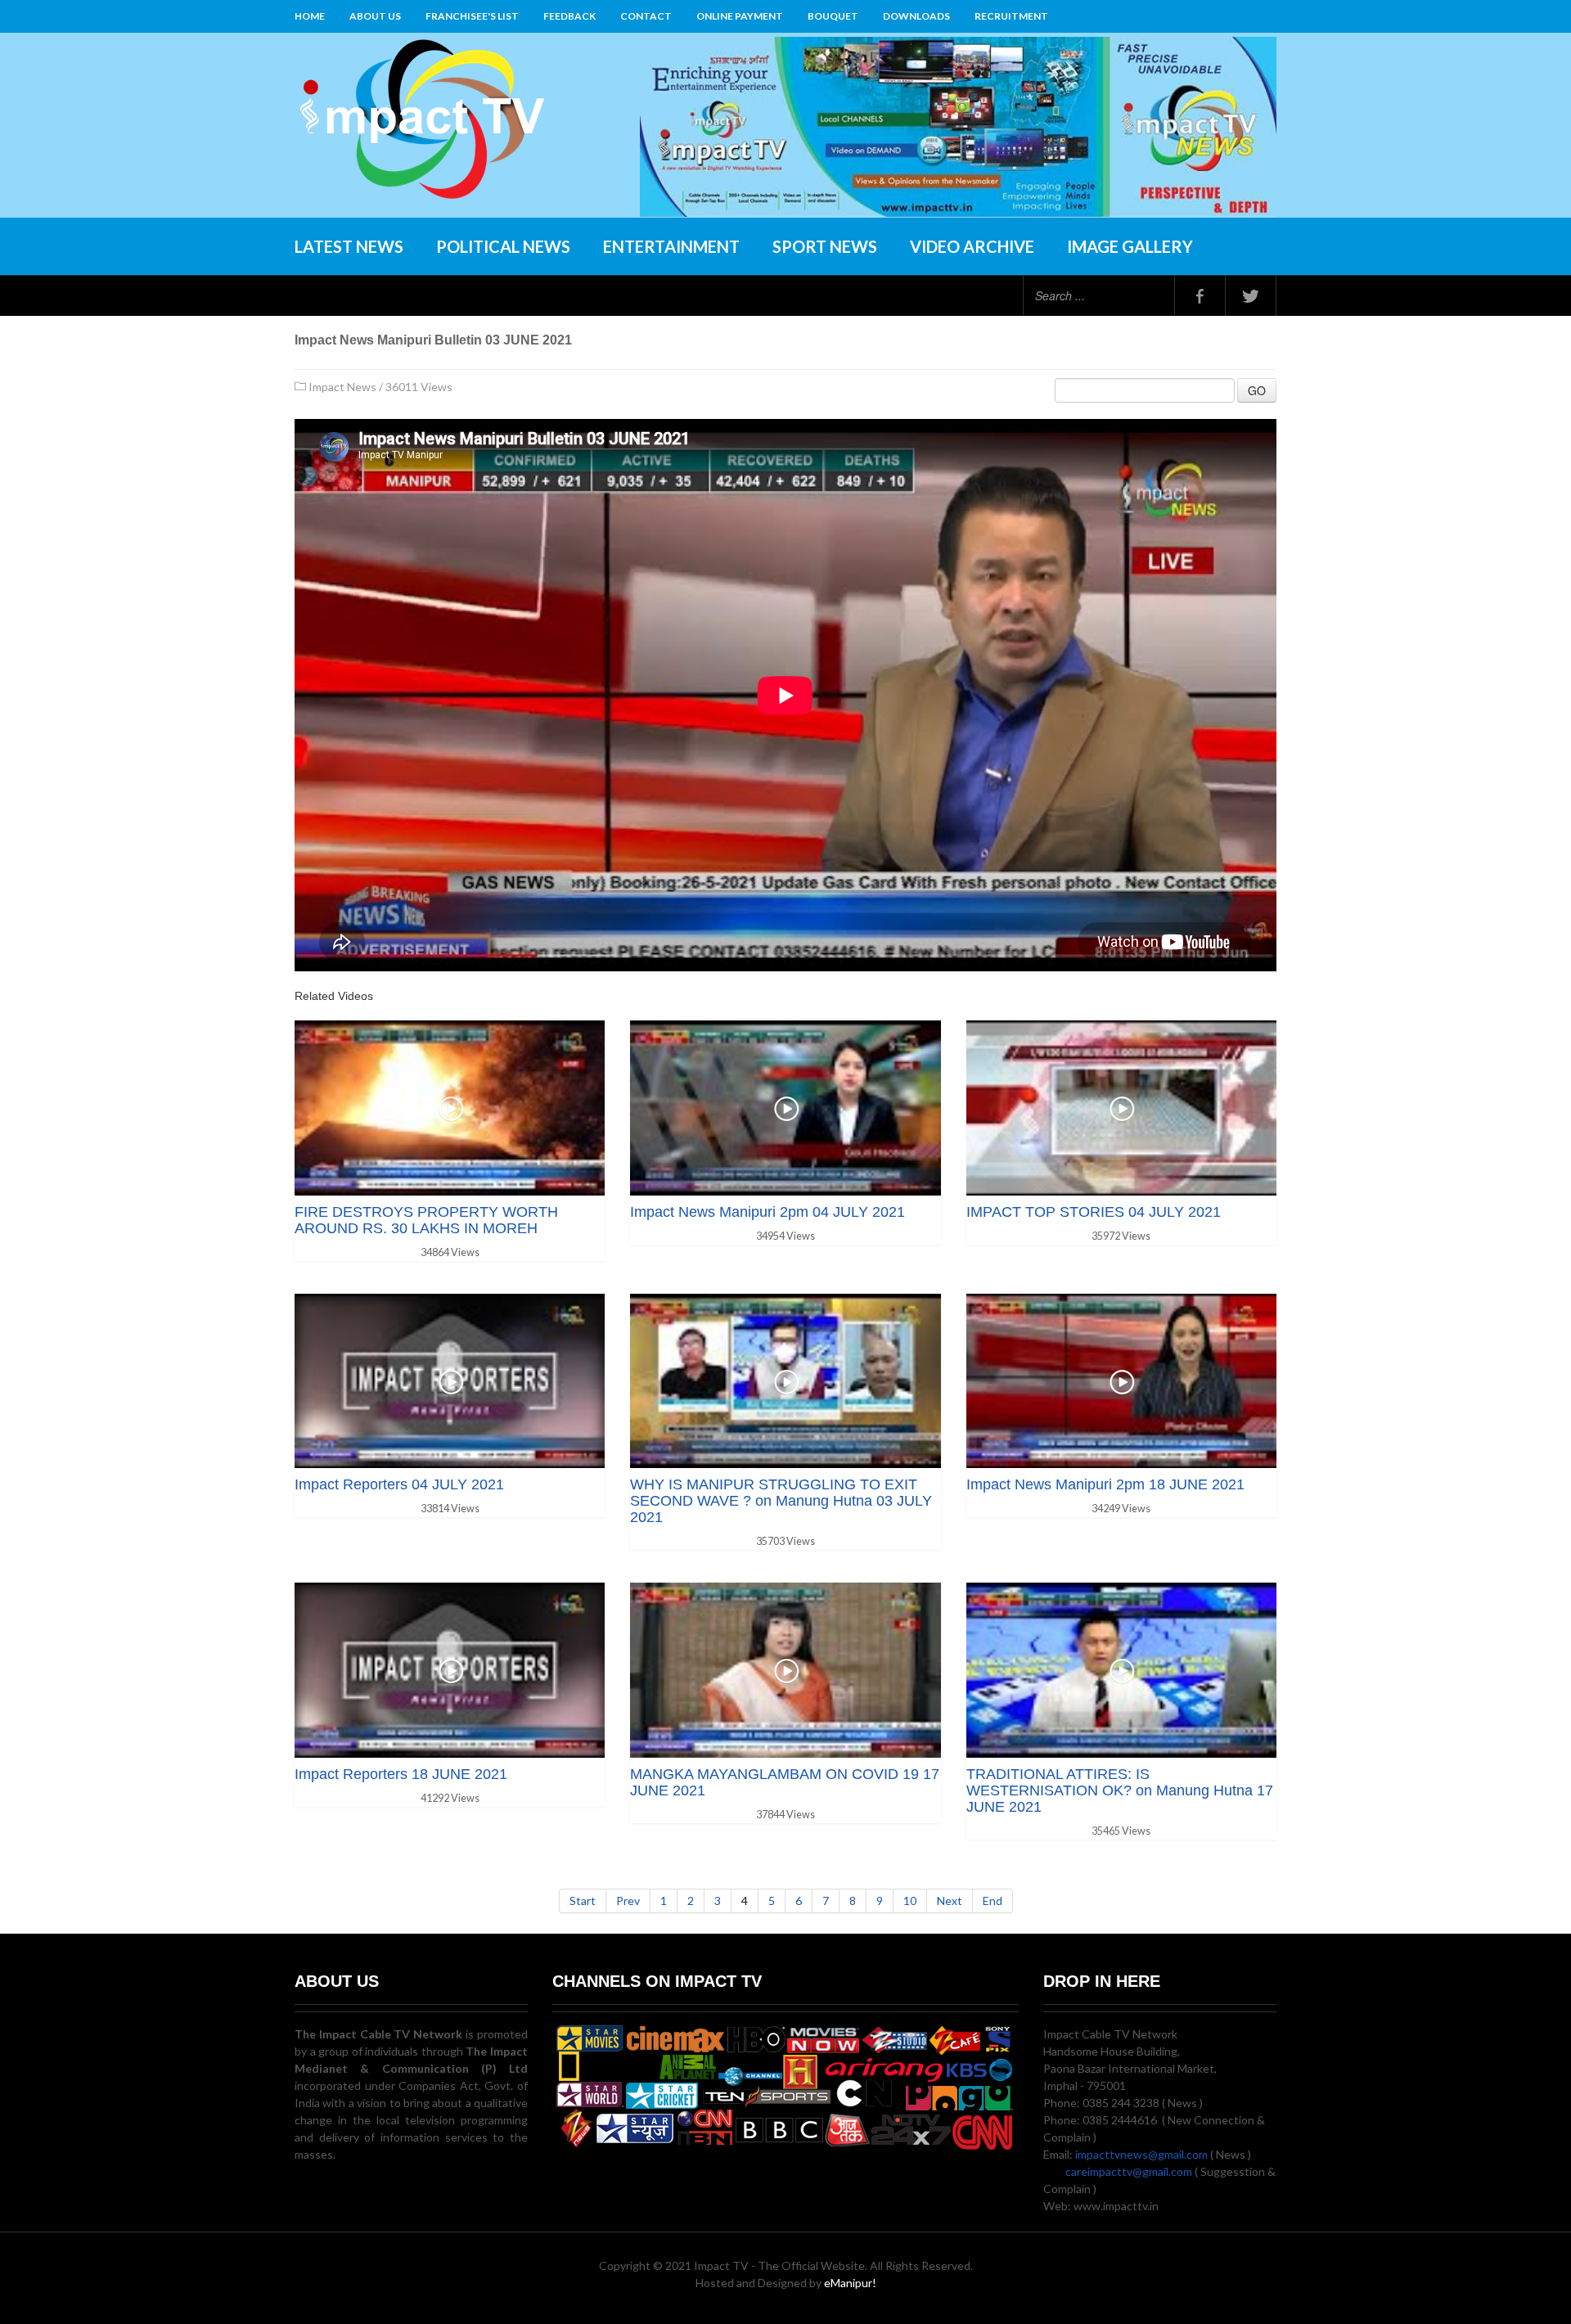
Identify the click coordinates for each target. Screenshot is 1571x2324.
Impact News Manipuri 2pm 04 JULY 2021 (767, 1212)
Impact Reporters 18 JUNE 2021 (401, 1774)
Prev (628, 1901)
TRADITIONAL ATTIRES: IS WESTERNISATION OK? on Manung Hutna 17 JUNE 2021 (1120, 1790)
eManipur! (850, 2283)
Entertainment (671, 246)
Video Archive (972, 246)
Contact (646, 16)
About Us (375, 16)
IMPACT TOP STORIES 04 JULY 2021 (1094, 1212)
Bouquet (833, 16)
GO (1257, 390)
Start (583, 1901)
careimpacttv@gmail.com (1129, 2171)
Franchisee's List (472, 16)
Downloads (916, 16)
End (993, 1901)
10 (910, 1901)
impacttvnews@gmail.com (1141, 2154)
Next (950, 1901)
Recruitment (1011, 16)
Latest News (349, 246)
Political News (503, 246)
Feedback (569, 16)
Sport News (825, 246)
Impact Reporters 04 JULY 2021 (399, 1484)
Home (310, 16)
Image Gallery (1130, 246)
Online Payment (740, 16)
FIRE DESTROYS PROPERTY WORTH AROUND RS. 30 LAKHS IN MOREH (426, 1220)
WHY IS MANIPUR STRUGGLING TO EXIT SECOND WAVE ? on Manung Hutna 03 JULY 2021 (781, 1501)
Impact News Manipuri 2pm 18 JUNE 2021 (1105, 1484)
